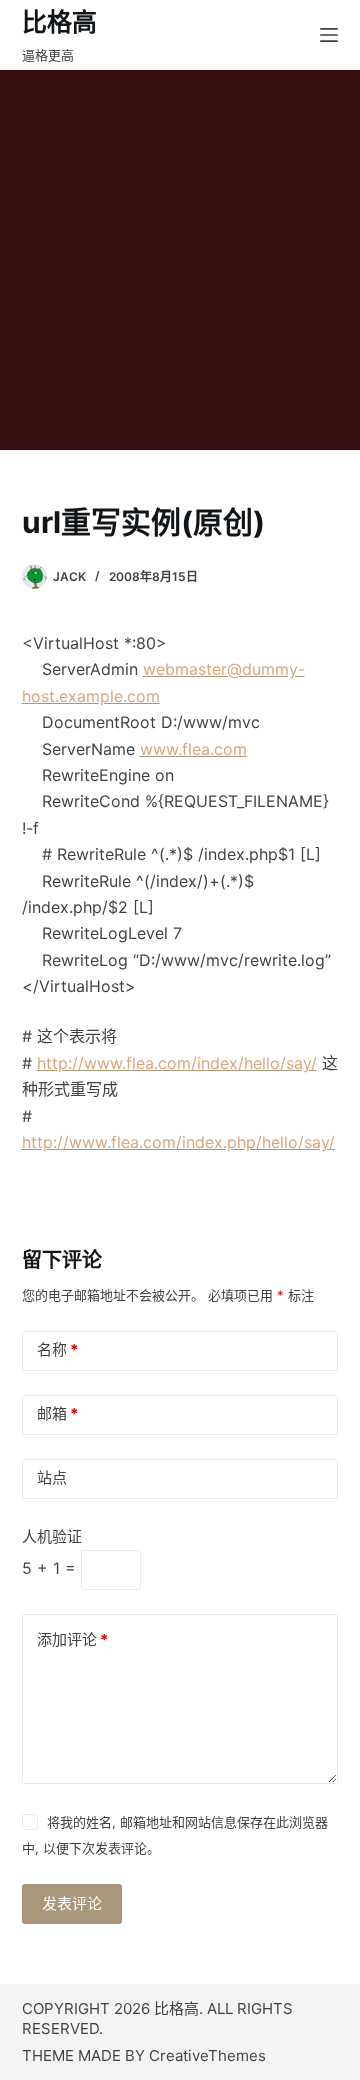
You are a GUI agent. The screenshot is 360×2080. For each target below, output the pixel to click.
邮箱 (57, 1413)
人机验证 (52, 1536)
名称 (57, 1349)
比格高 (59, 22)
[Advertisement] (180, 260)
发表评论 (72, 1903)
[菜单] (329, 35)
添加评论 (72, 1639)
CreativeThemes (207, 2055)
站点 (52, 1477)
